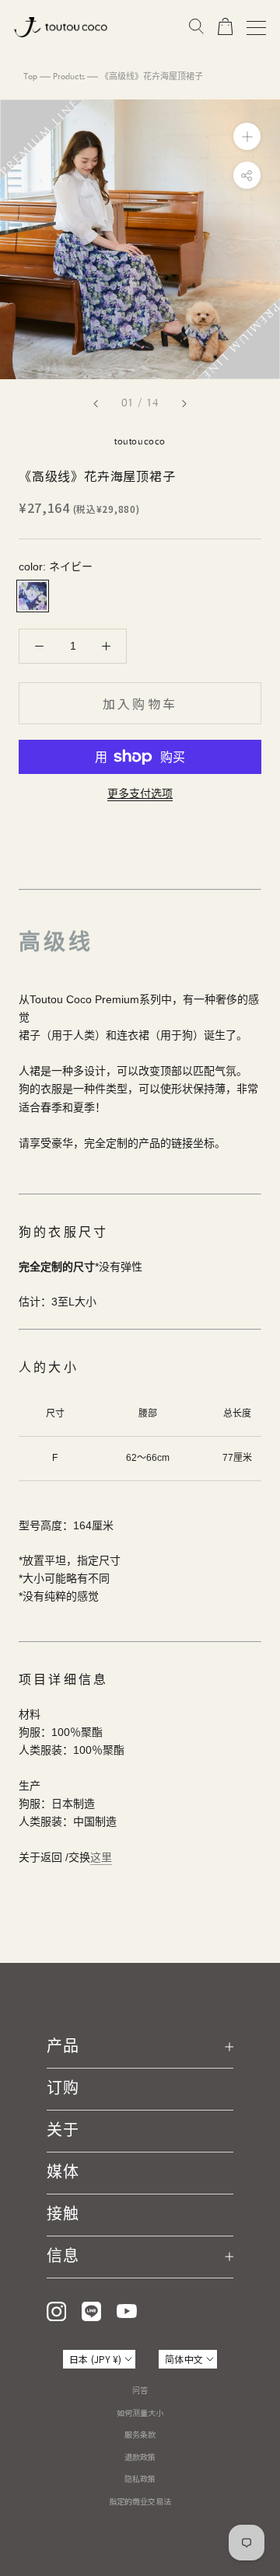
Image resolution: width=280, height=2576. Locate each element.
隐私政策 (140, 2478)
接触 (63, 2215)
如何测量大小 (140, 2412)
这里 (101, 1857)
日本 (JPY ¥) (95, 2359)
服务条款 (140, 2434)
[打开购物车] (225, 27)
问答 (140, 2390)
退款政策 (140, 2457)
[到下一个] (184, 404)
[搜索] (196, 27)
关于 (63, 2131)
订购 (63, 2089)
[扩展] (247, 136)
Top (30, 77)
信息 (63, 2257)
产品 (63, 2047)
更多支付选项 (140, 793)
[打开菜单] (256, 28)
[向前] (96, 404)
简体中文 (184, 2359)
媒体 (63, 2173)
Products (69, 77)
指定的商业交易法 (140, 2501)
